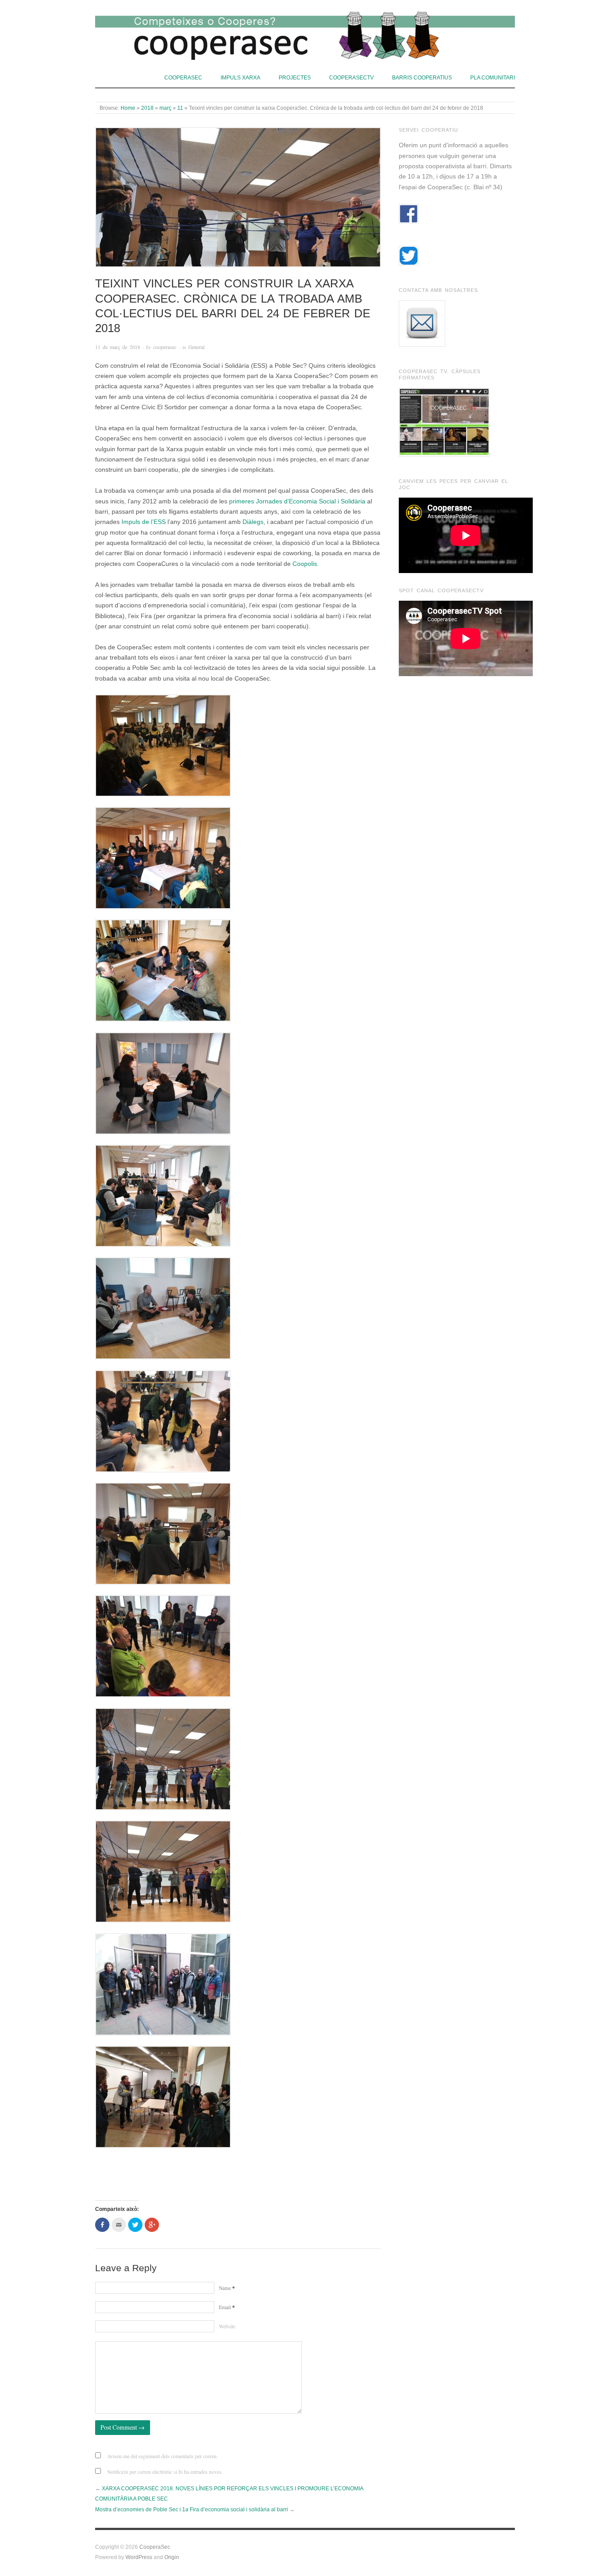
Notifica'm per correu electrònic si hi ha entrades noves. (165, 2472)
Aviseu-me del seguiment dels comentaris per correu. (163, 2456)
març (165, 108)
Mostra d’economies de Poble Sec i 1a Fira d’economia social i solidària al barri (192, 2509)
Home (128, 108)
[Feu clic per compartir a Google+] (152, 2225)
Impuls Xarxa (240, 77)
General (196, 347)
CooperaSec (183, 77)
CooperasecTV (351, 77)
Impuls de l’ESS (144, 522)
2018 (147, 108)
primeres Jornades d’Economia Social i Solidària (297, 501)
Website (227, 2326)
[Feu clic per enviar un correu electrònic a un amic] (119, 2225)
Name (227, 2288)
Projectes (295, 77)
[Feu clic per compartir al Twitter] (135, 2225)
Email (227, 2307)
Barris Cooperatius (422, 77)
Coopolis (305, 564)
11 (180, 108)
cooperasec (165, 347)
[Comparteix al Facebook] (102, 2225)
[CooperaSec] (305, 33)
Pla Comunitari (493, 77)
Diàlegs (253, 522)
